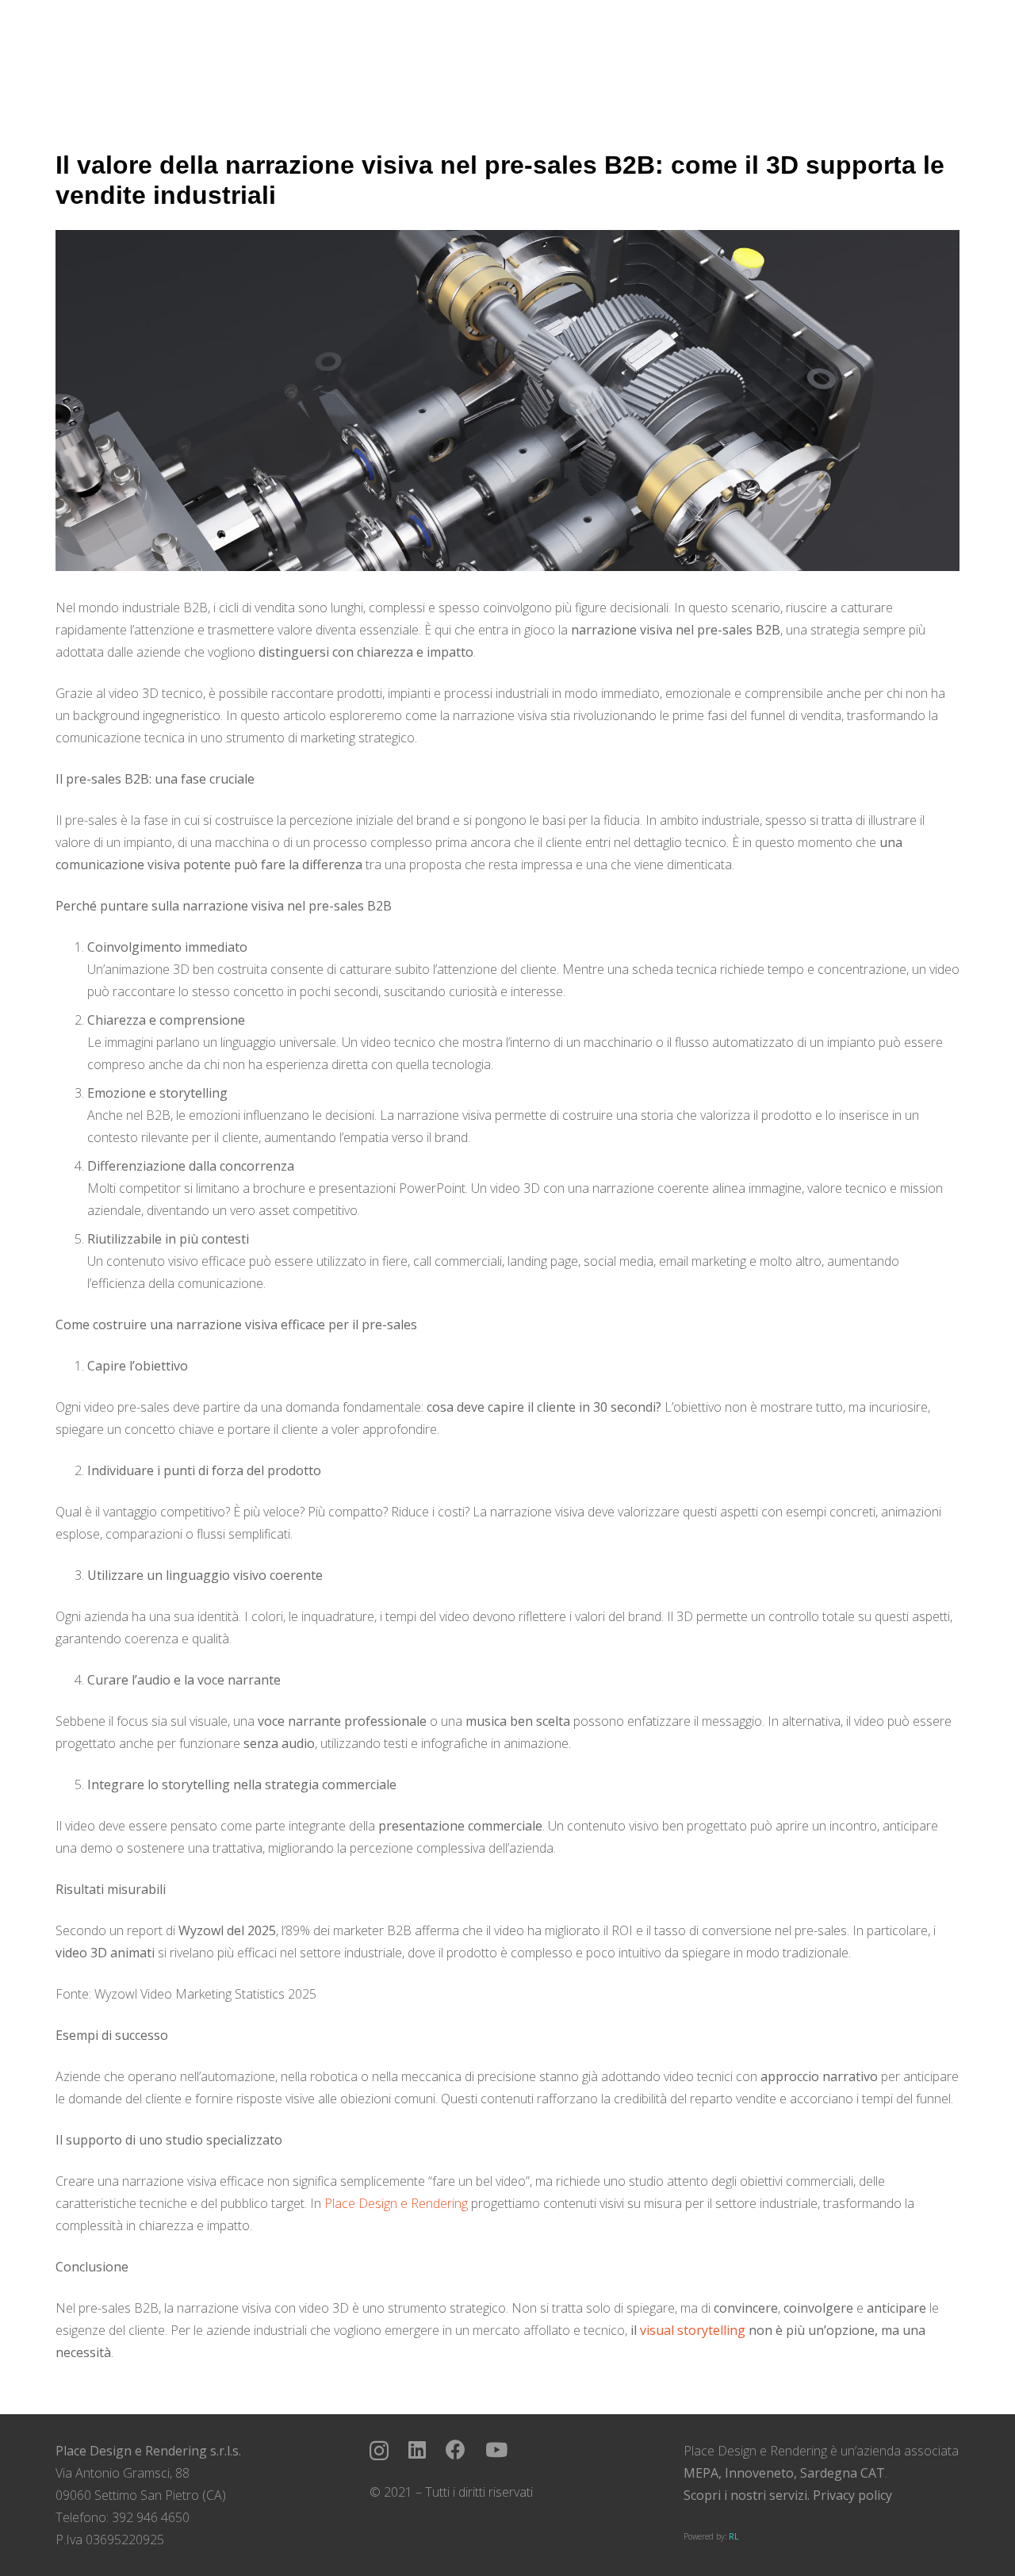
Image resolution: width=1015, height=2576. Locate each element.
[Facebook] (456, 2449)
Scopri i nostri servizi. (747, 2495)
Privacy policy (852, 2495)
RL (733, 2536)
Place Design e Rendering (396, 2203)
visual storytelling (693, 2330)
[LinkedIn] (417, 2449)
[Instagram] (379, 2451)
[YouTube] (496, 2449)
